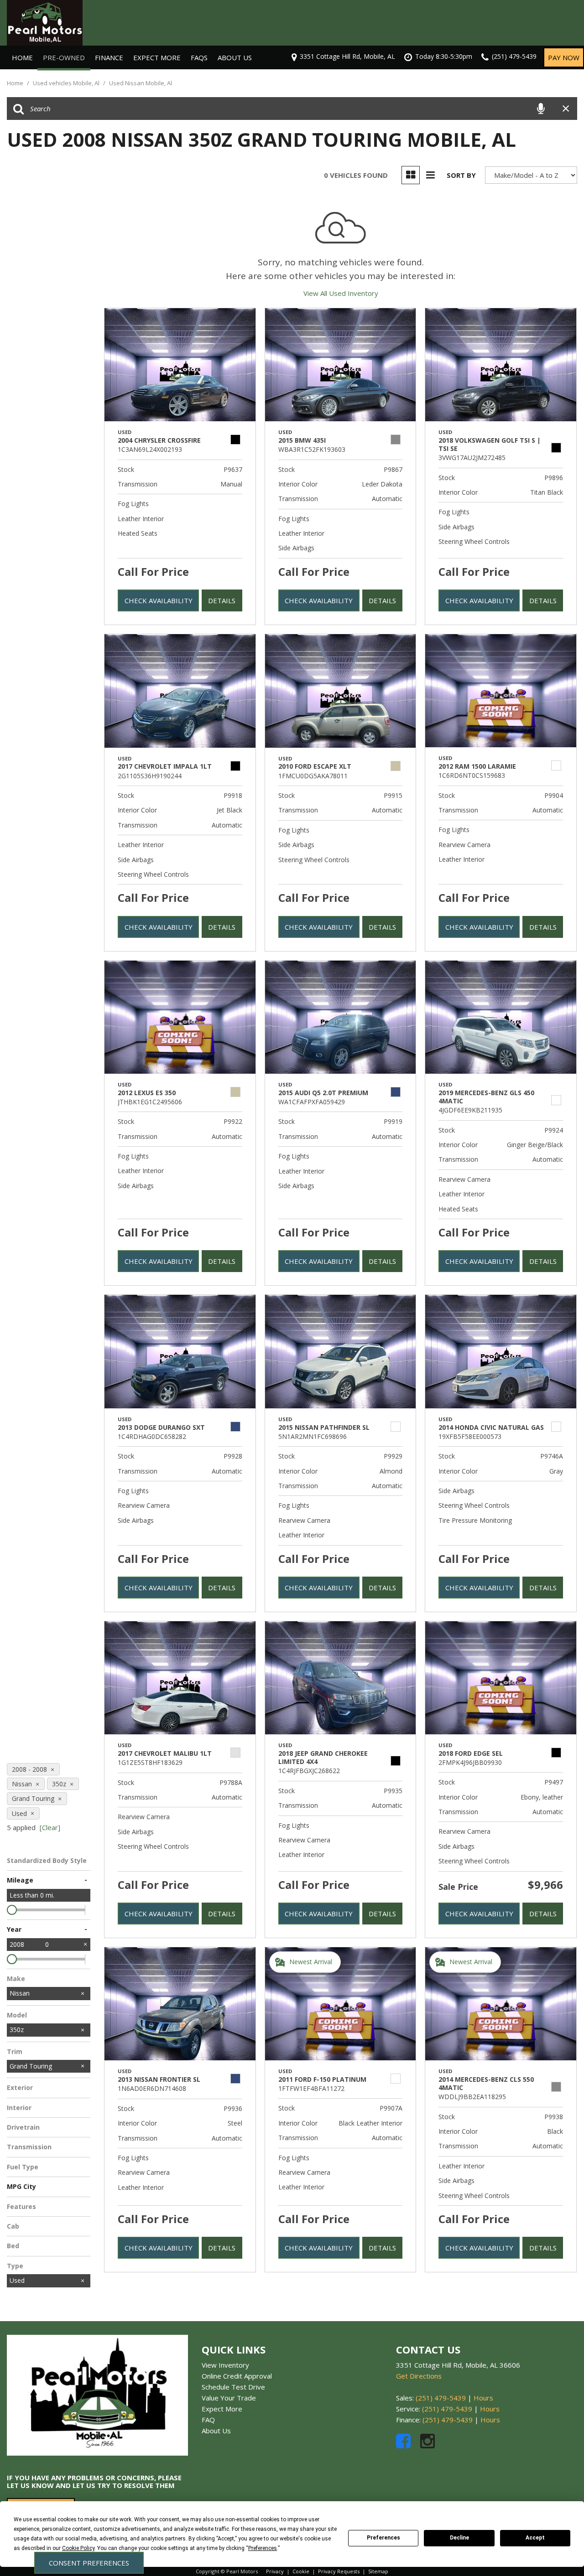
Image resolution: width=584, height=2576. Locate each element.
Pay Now (564, 57)
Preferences (383, 2538)
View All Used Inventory (341, 293)
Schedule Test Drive (233, 2387)
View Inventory (225, 2365)
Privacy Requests (339, 2571)
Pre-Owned (64, 57)
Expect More (157, 57)
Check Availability (159, 600)
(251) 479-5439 (441, 2398)
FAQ (208, 2420)
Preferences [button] (263, 2548)
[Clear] (50, 1827)
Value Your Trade (229, 2398)
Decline (459, 2538)
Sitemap (378, 2571)
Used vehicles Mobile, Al (67, 83)
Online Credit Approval (237, 2376)
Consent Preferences (89, 2563)
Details (222, 600)
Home (22, 57)
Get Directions (419, 2376)
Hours (483, 2398)
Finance (109, 57)
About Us (235, 57)
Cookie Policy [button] (78, 2548)
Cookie (301, 2571)
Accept (535, 2538)
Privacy (275, 2571)
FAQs (199, 57)
